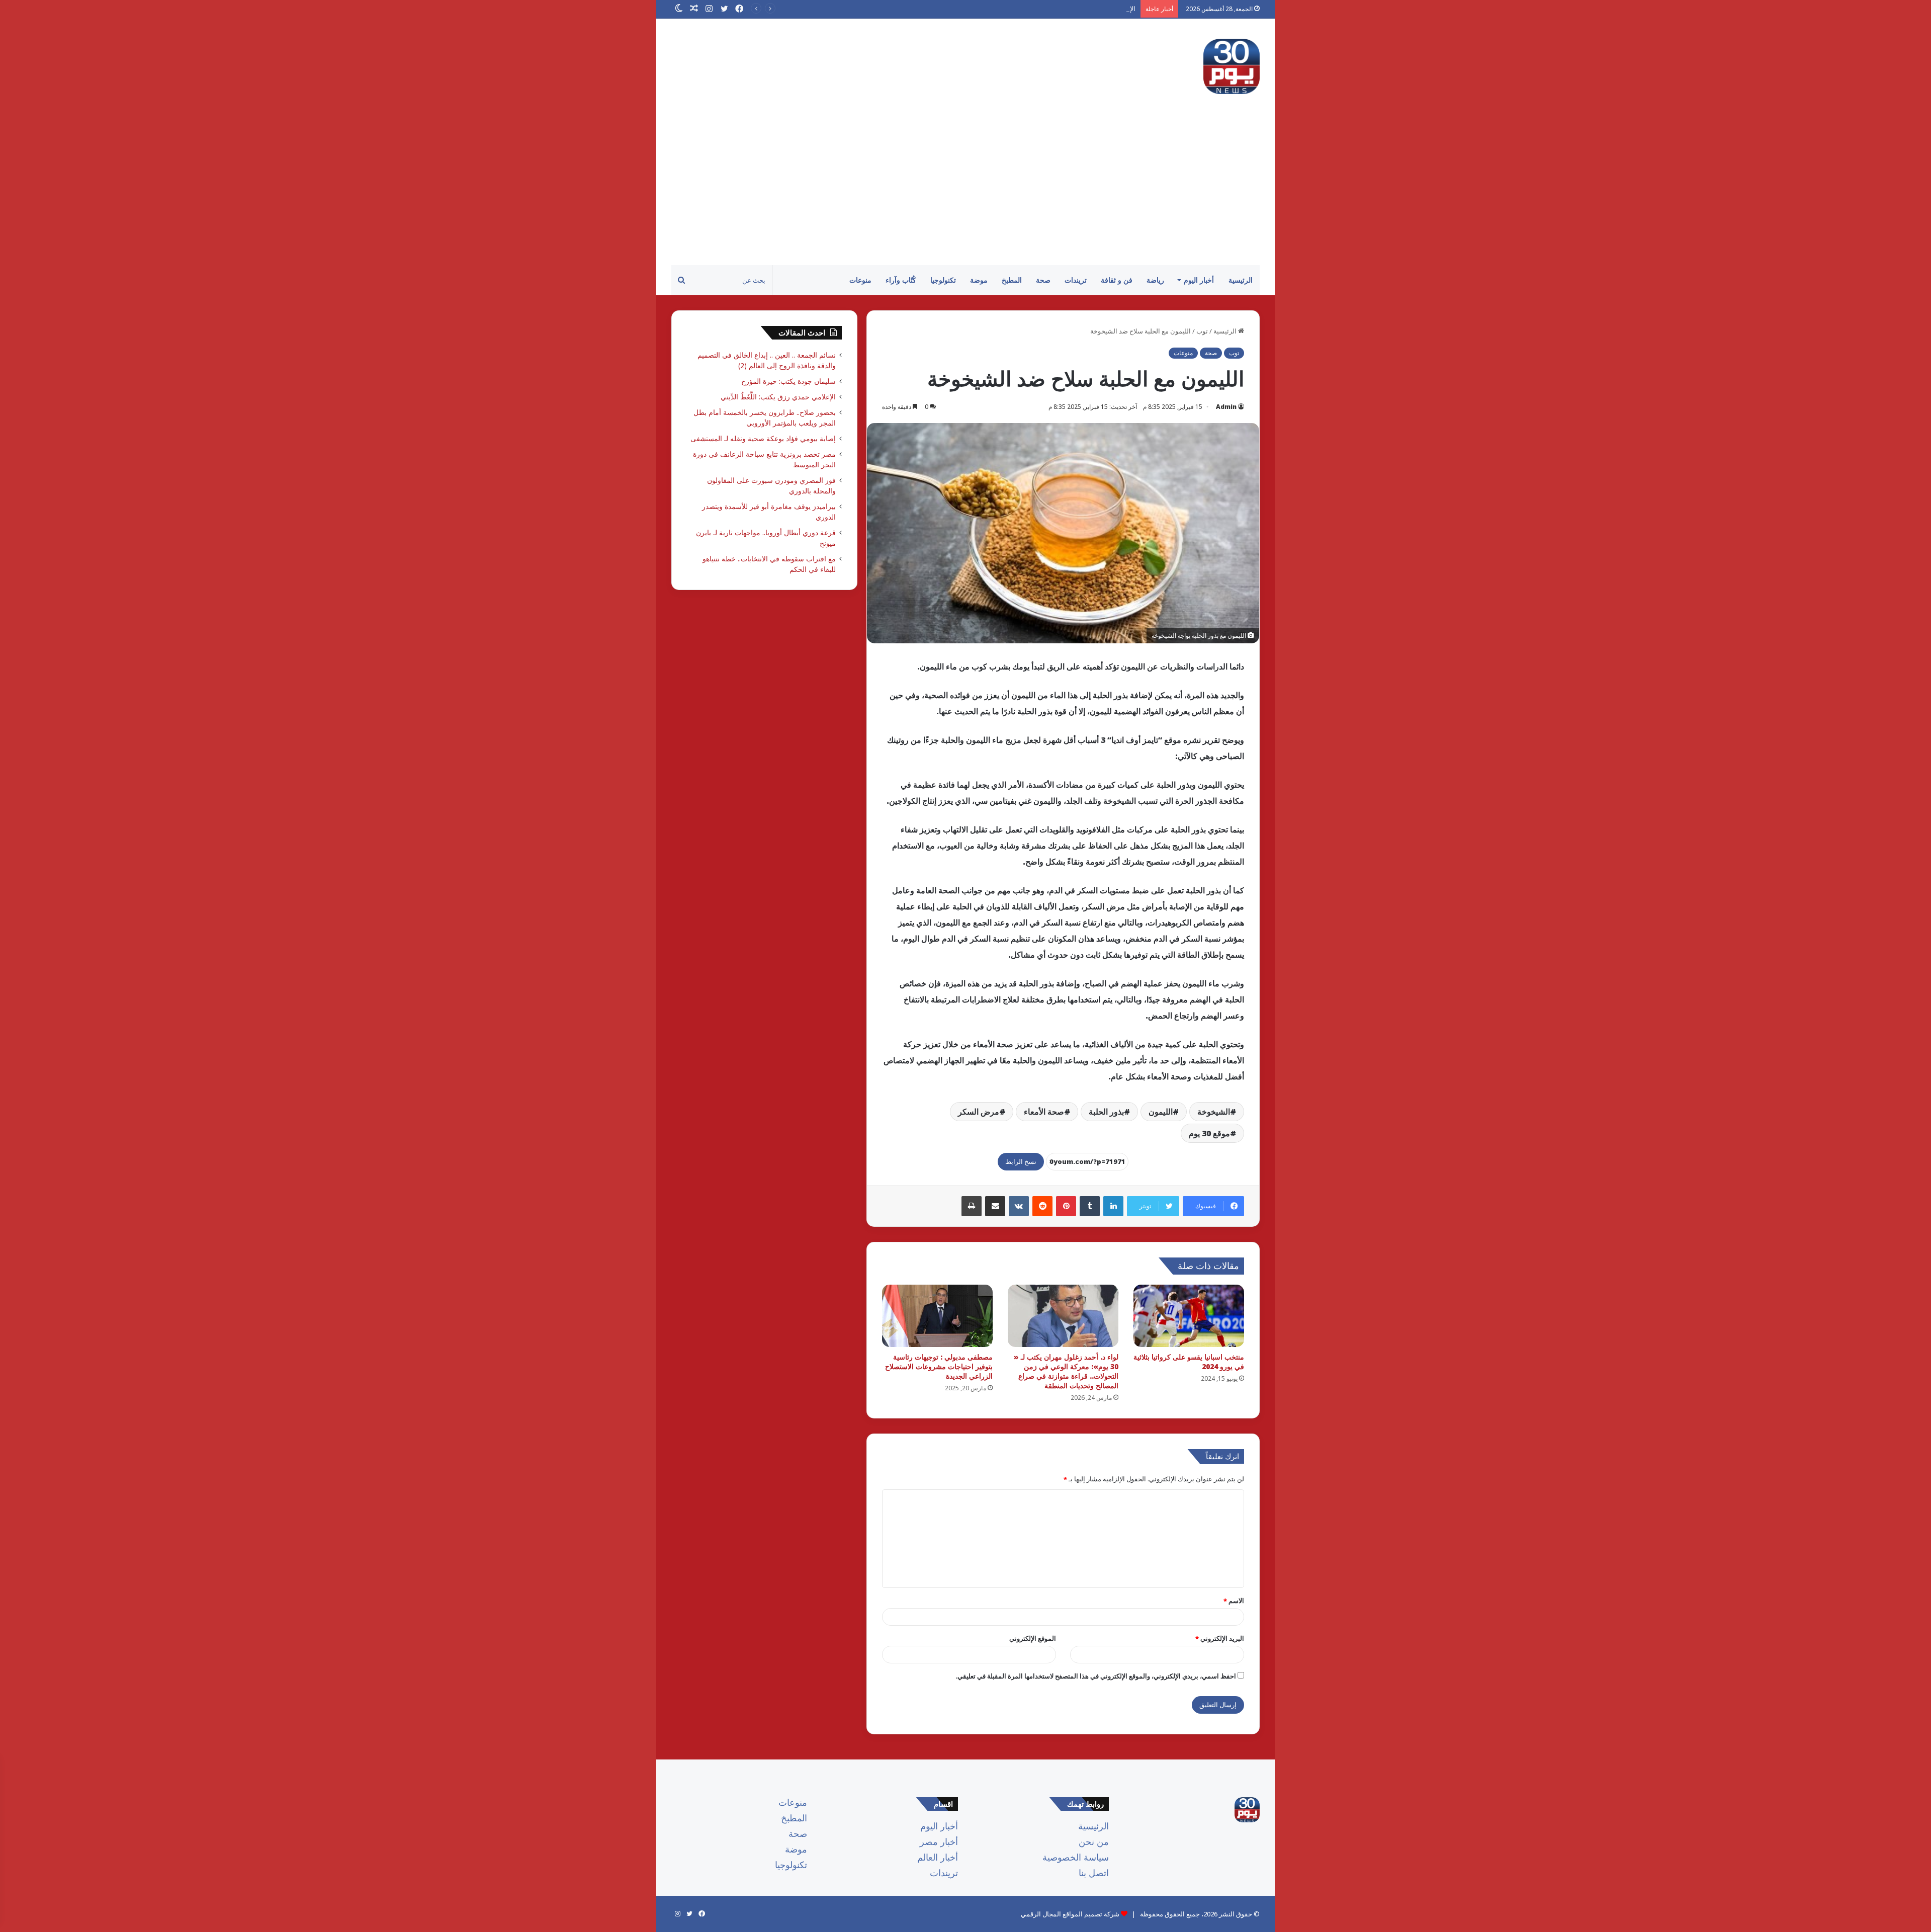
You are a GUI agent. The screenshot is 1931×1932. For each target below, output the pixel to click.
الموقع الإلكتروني (1033, 1638)
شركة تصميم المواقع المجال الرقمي (1070, 1914)
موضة (979, 280)
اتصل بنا (1094, 1873)
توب (1202, 331)
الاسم (1234, 1601)
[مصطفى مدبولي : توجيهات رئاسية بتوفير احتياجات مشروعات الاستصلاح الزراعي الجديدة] (937, 1316)
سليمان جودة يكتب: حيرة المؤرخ (788, 381)
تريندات (1076, 280)
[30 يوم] (1232, 66)
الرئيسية (1241, 280)
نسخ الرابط (1021, 1161)
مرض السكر (979, 1112)
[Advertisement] (965, 190)
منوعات (860, 280)
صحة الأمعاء (1044, 1112)
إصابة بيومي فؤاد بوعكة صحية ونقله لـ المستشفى (763, 438)
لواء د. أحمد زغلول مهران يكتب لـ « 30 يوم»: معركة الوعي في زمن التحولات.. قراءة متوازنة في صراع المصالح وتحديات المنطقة (1066, 1371)
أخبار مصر (939, 1841)
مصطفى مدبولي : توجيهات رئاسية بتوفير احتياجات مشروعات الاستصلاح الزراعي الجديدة (939, 1366)
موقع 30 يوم (1209, 1133)
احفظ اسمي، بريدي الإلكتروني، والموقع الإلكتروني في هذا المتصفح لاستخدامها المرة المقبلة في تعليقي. (1096, 1676)
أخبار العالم (938, 1857)
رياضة (1155, 280)
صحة (1043, 280)
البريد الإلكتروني (1220, 1638)
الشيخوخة (1214, 1112)
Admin (1226, 407)
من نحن (1094, 1841)
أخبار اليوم (1199, 280)
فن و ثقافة (1117, 280)
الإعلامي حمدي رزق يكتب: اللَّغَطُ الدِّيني (1083, 9)
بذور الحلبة (1106, 1112)
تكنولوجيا (943, 280)
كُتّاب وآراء (901, 280)
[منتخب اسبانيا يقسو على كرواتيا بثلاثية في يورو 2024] (1189, 1316)
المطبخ (1012, 280)
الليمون (1161, 1112)
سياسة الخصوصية (1076, 1857)
